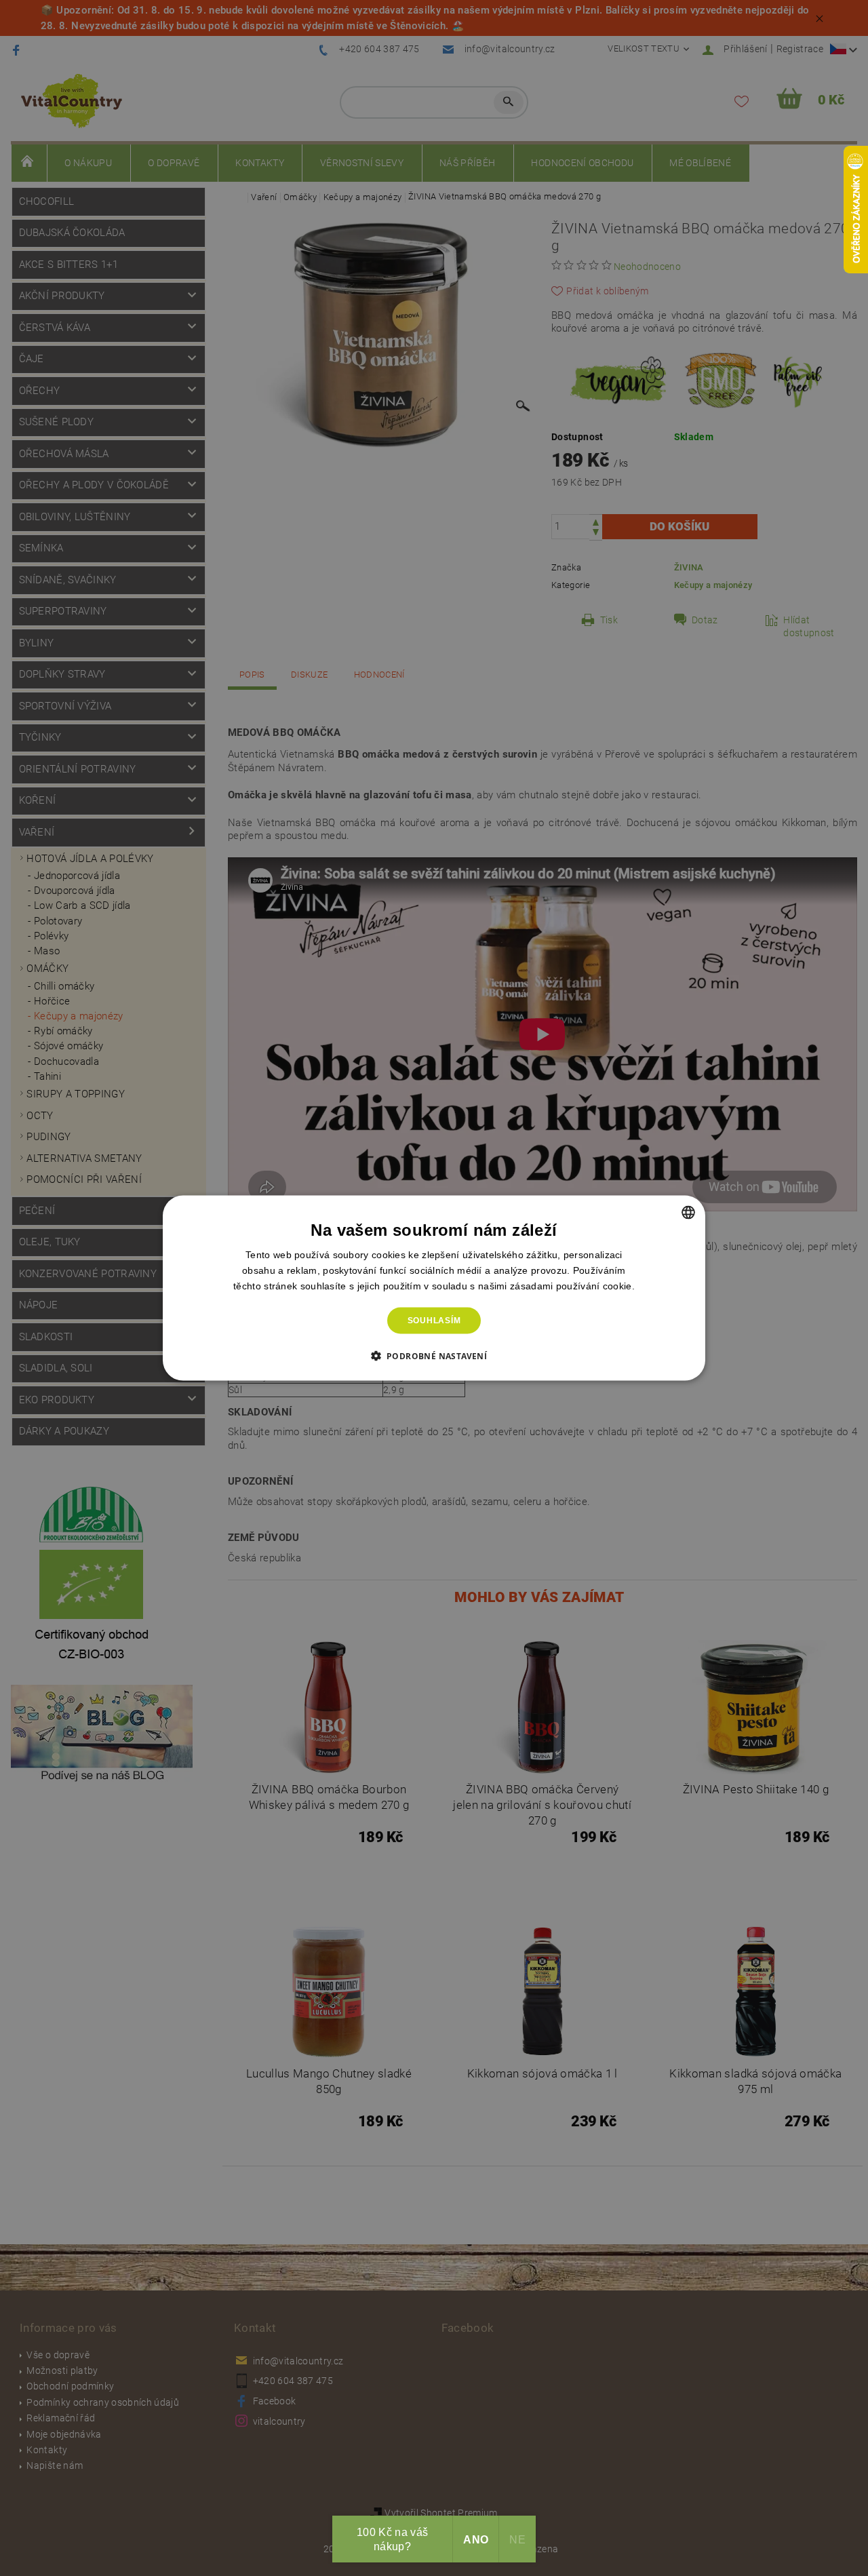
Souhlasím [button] (434, 1321)
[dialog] (434, 1288)
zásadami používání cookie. (572, 1286)
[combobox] (688, 1213)
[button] (434, 1355)
